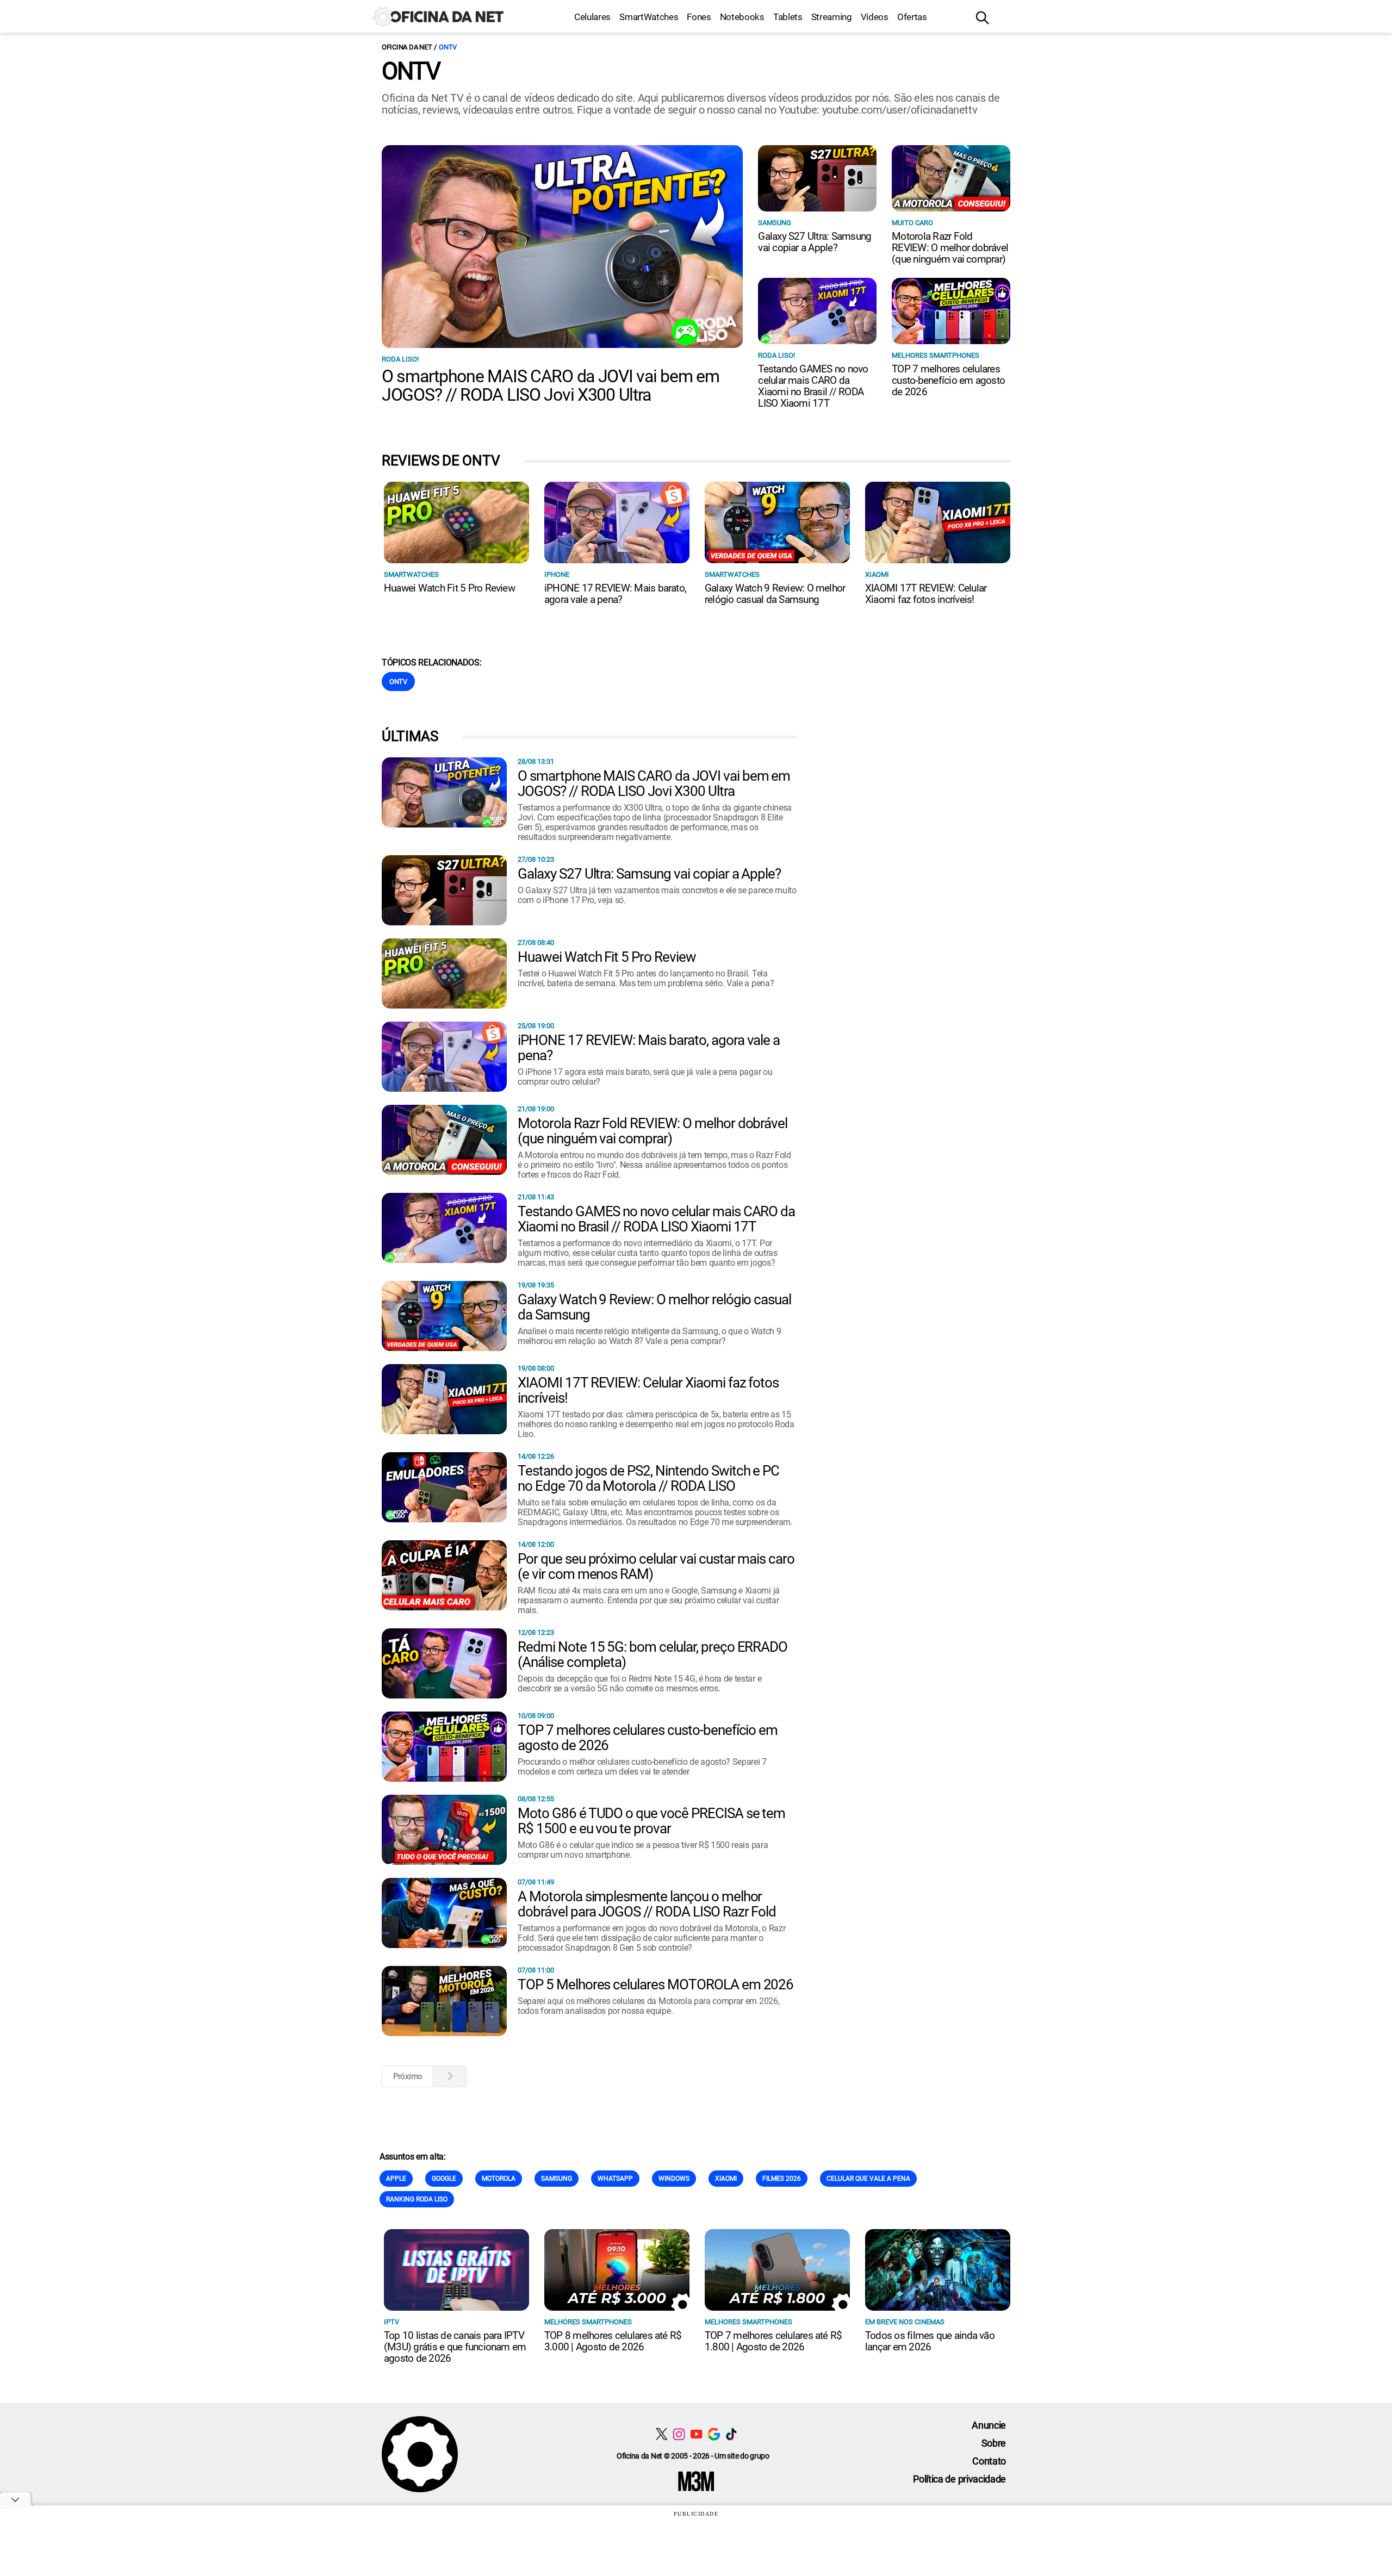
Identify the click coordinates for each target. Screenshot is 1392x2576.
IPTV (391, 2322)
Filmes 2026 (782, 2179)
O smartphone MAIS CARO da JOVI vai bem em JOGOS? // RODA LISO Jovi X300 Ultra (551, 385)
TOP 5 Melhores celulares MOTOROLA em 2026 (655, 1984)
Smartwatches (411, 574)
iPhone (557, 574)
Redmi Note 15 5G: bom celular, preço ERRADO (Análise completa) (652, 1654)
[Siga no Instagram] (679, 2434)
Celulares (592, 17)
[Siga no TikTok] (731, 2434)
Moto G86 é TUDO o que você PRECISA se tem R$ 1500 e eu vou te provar (651, 1821)
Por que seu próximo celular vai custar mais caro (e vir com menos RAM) (656, 1566)
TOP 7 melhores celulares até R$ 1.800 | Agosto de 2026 (773, 2341)
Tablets (788, 17)
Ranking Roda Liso (417, 2199)
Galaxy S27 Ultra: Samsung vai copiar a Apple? (815, 242)
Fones (699, 17)
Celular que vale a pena (868, 2179)
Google (444, 2179)
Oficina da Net (407, 47)
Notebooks (742, 17)
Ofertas (912, 17)
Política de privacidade (959, 2479)
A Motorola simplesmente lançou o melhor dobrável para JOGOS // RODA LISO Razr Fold (647, 1904)
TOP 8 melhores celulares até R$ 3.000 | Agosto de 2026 (613, 2341)
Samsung (775, 223)
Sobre (994, 2443)
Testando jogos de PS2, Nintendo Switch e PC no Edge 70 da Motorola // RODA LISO (648, 1478)
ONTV (448, 47)
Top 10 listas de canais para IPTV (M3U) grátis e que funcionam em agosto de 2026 (455, 2347)
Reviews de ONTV (441, 461)
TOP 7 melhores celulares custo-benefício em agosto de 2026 (948, 380)
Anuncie (989, 2425)
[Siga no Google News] (714, 2434)
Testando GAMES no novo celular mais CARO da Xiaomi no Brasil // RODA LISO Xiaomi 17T (813, 386)
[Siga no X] (661, 2434)
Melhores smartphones (936, 355)
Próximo (408, 2076)
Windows (674, 2179)
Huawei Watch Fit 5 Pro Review (449, 588)
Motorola (499, 2179)
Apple (396, 2179)
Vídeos (875, 17)
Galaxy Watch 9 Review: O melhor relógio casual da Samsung (775, 594)
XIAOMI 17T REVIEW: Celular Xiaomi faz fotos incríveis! (926, 594)
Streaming (832, 17)
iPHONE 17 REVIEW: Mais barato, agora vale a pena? (615, 594)
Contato (989, 2461)
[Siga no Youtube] (696, 2434)
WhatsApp (615, 2179)
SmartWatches (649, 17)
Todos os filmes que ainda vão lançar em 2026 (930, 2341)
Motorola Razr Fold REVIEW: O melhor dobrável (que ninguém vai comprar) (950, 248)
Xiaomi (877, 574)
